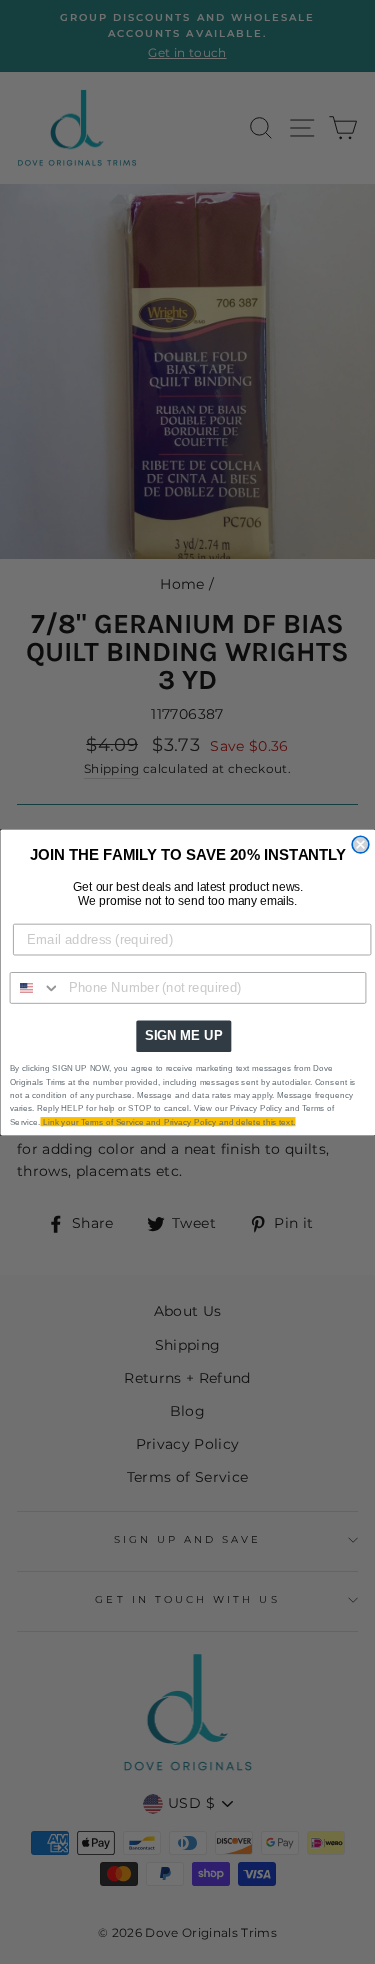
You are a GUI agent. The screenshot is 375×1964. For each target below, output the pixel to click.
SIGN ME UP (183, 1035)
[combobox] (35, 987)
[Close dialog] (360, 844)
